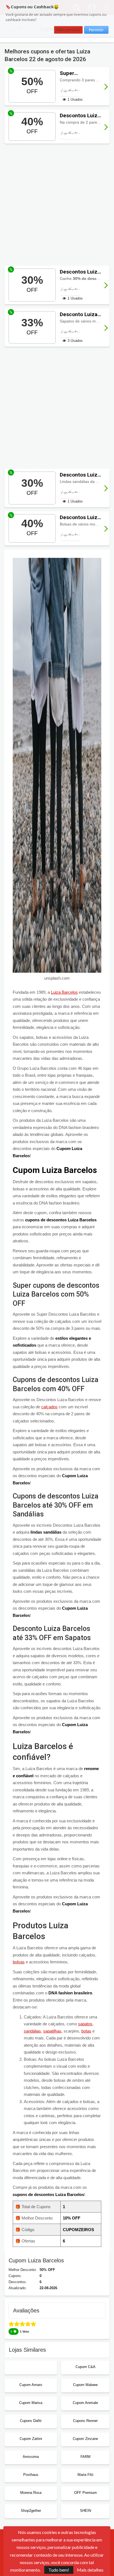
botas (86, 2031)
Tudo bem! (59, 2570)
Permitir (96, 30)
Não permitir (68, 30)
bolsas (19, 1962)
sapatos (85, 2024)
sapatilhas (52, 2031)
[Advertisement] (57, 205)
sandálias (32, 2031)
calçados (49, 1407)
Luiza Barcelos (64, 992)
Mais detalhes (90, 2570)
